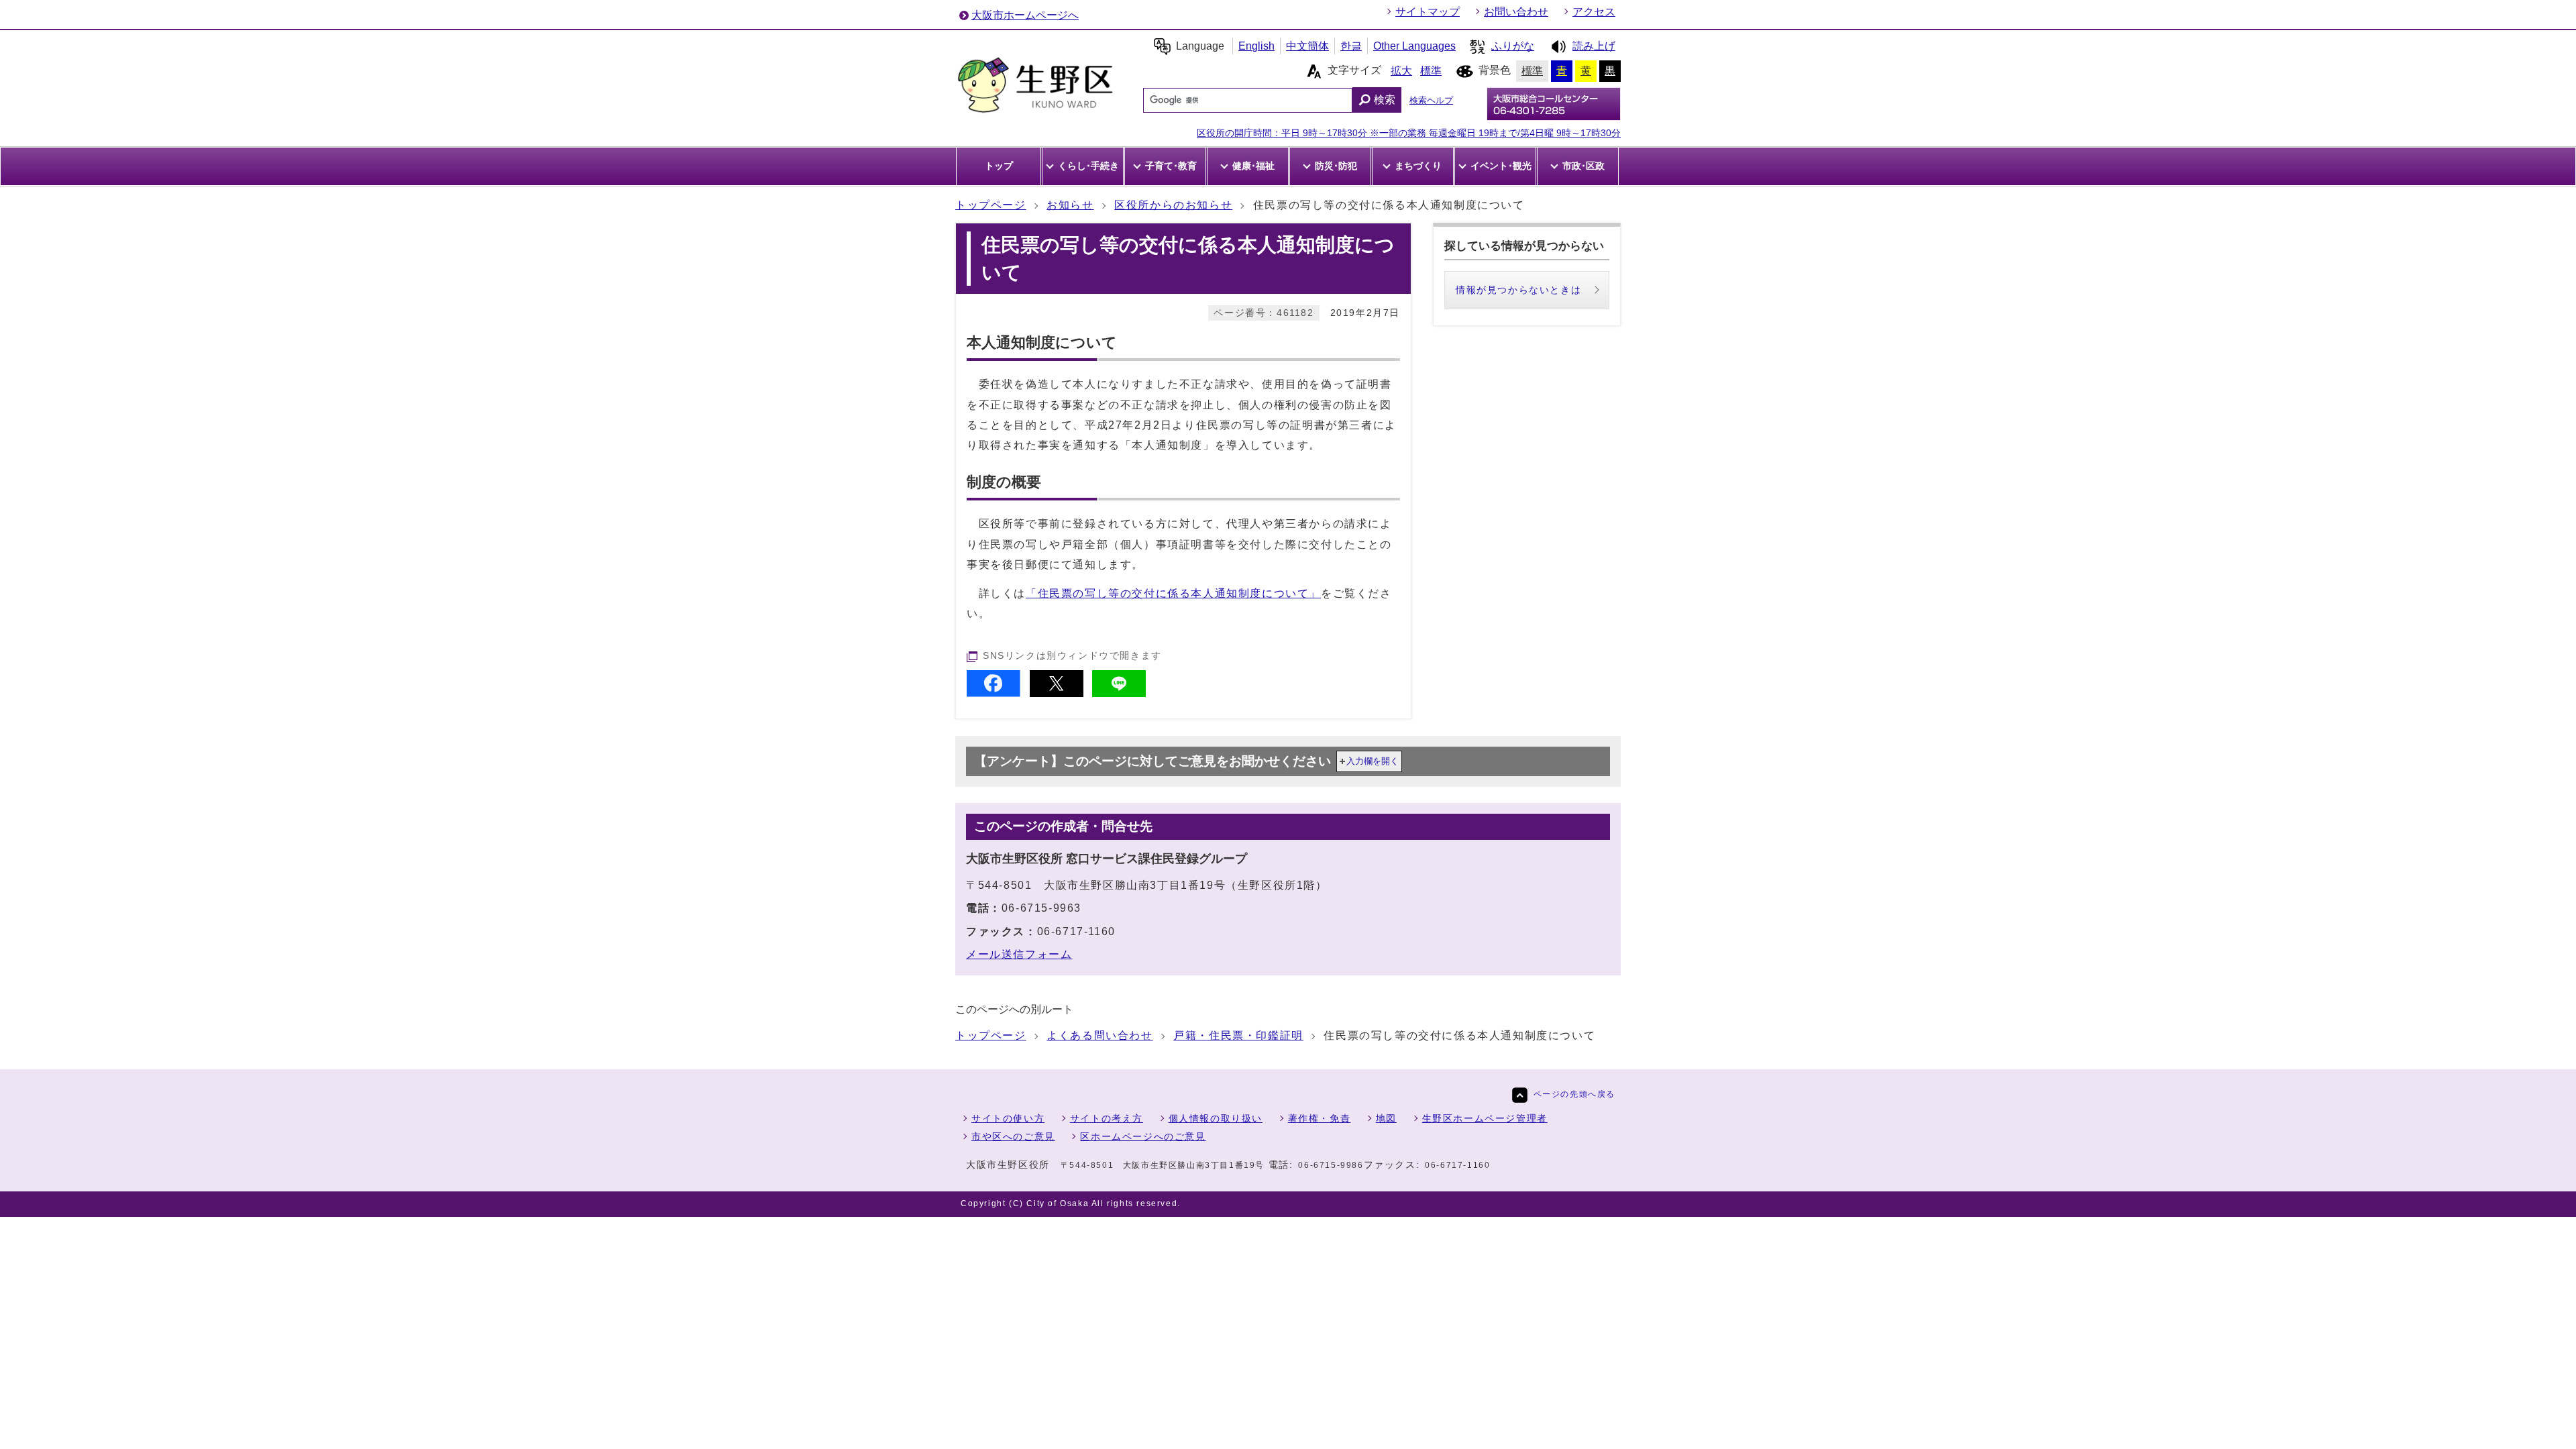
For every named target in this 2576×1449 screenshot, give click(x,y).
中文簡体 (1307, 46)
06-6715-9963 (1041, 908)
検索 (1385, 100)
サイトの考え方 (1107, 1118)
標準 (1431, 71)
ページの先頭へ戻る (1574, 1094)
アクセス (1594, 12)
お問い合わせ (1516, 12)
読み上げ (1594, 46)
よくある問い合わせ (1099, 1035)
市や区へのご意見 (1013, 1136)
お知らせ (1070, 205)
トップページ (991, 205)
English (1256, 46)
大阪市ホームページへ (1025, 15)
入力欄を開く (1373, 761)
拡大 (1401, 71)
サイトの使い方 (1008, 1118)
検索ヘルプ (1431, 100)
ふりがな (1513, 46)
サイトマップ (1428, 12)
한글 (1351, 46)
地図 (1386, 1118)
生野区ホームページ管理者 (1485, 1118)
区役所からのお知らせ (1173, 205)
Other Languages (1414, 46)
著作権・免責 (1320, 1118)
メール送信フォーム (1019, 954)
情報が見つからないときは (1518, 290)
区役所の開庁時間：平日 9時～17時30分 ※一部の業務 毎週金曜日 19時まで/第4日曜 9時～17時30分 (1409, 133)
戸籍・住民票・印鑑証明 (1238, 1035)
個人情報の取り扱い (1216, 1118)
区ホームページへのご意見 (1143, 1136)
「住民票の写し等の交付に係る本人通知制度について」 (1173, 593)
